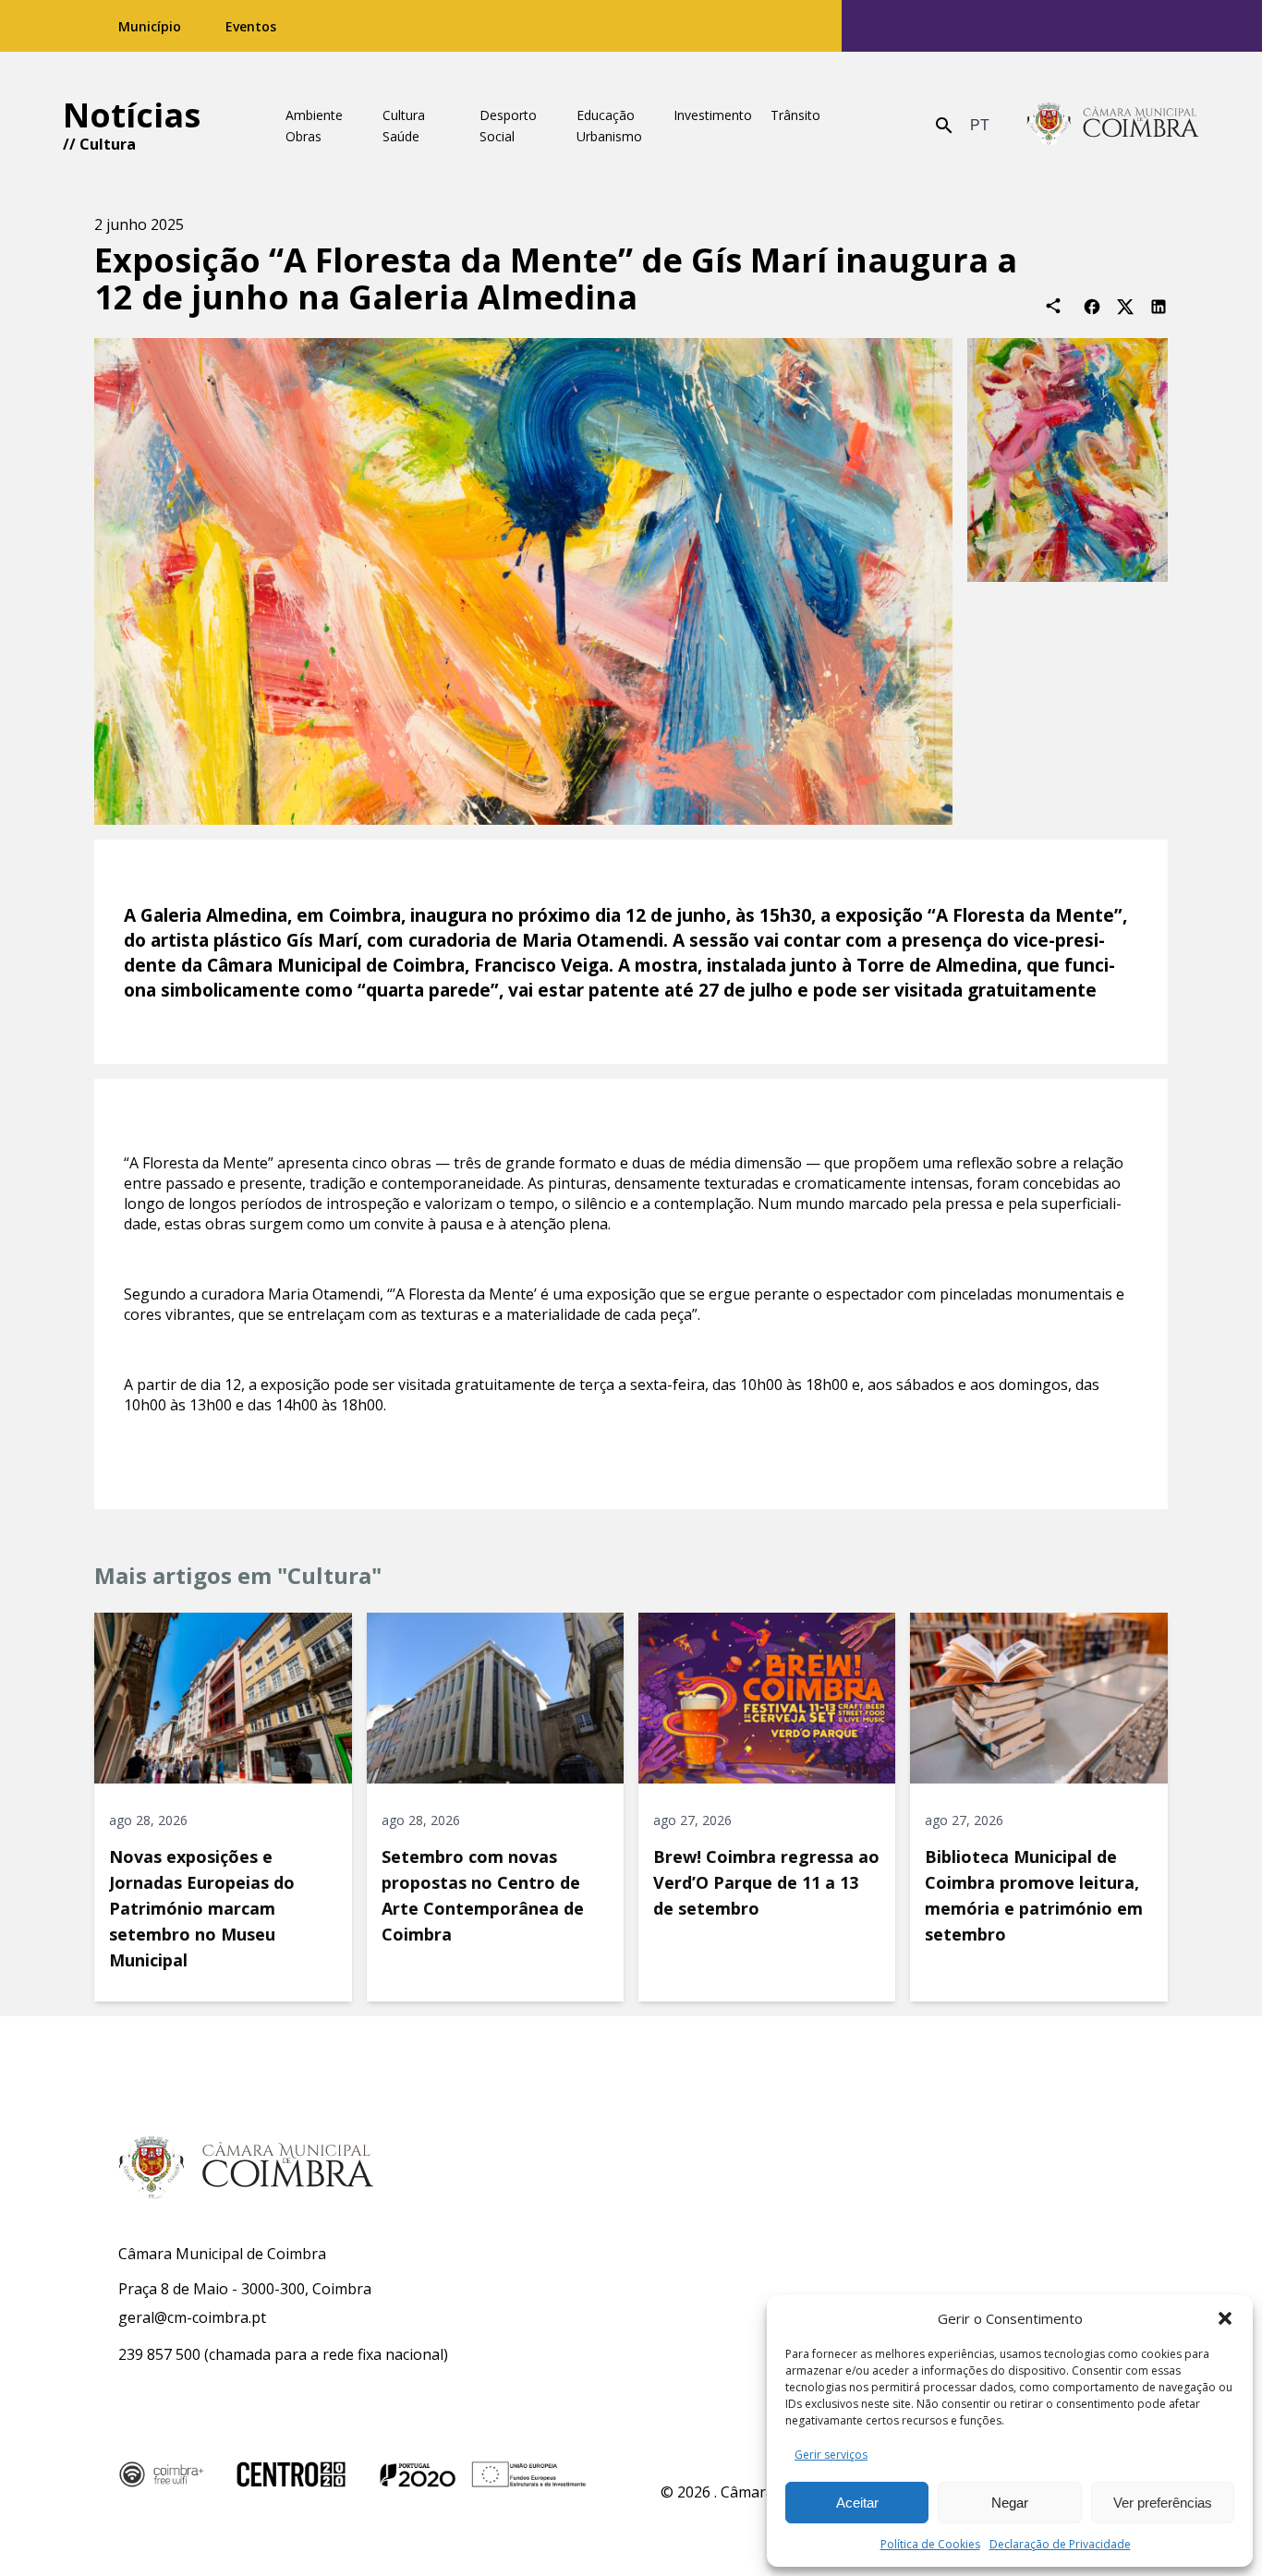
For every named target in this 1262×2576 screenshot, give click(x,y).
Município (150, 26)
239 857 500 (159, 2354)
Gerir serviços (831, 2455)
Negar (1010, 2503)
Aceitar (857, 2503)
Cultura (108, 144)
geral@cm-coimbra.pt (192, 2317)
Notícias (132, 115)
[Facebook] (1092, 305)
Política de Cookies (930, 2544)
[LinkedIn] (1159, 305)
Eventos (251, 26)
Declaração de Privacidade (1060, 2544)
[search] (944, 126)
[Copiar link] (1053, 306)
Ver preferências (1163, 2503)
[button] (1225, 2318)
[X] (1125, 305)
